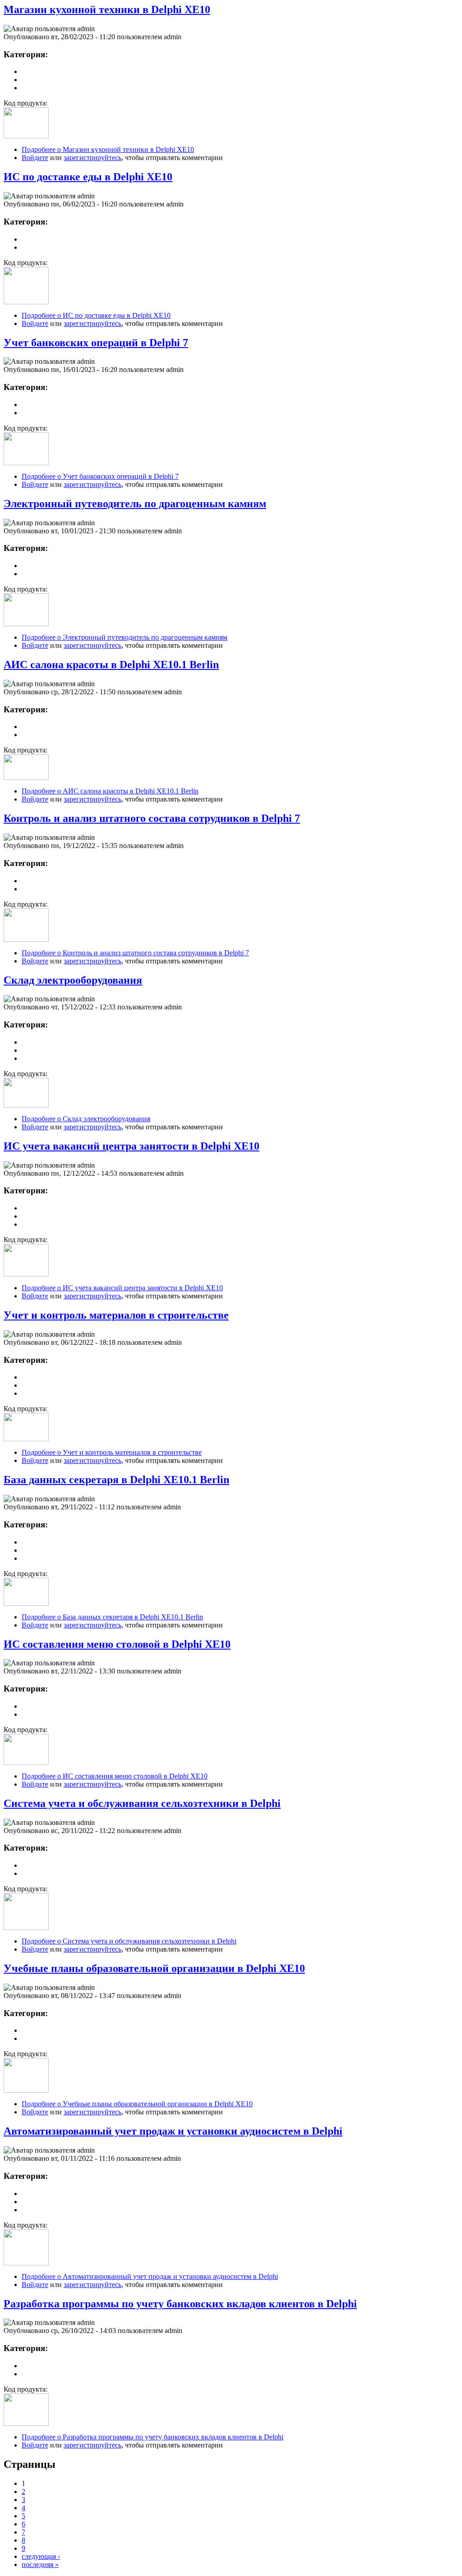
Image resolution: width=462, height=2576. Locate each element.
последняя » (40, 2565)
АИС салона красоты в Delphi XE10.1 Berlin (111, 665)
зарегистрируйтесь (92, 158)
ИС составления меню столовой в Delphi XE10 (117, 1644)
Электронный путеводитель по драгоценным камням (135, 504)
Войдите (35, 158)
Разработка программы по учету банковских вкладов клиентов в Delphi (180, 2304)
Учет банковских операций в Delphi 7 (96, 343)
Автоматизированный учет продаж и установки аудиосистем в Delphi (173, 2131)
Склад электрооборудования (73, 980)
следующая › (41, 2556)
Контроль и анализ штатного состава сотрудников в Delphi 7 (152, 818)
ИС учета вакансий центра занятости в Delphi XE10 (132, 1146)
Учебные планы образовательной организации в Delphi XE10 (154, 1968)
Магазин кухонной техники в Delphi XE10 (107, 9)
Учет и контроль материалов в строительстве (116, 1315)
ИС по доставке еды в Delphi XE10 (88, 177)
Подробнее (108, 149)
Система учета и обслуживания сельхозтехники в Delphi (142, 1803)
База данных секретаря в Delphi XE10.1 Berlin (116, 1480)
